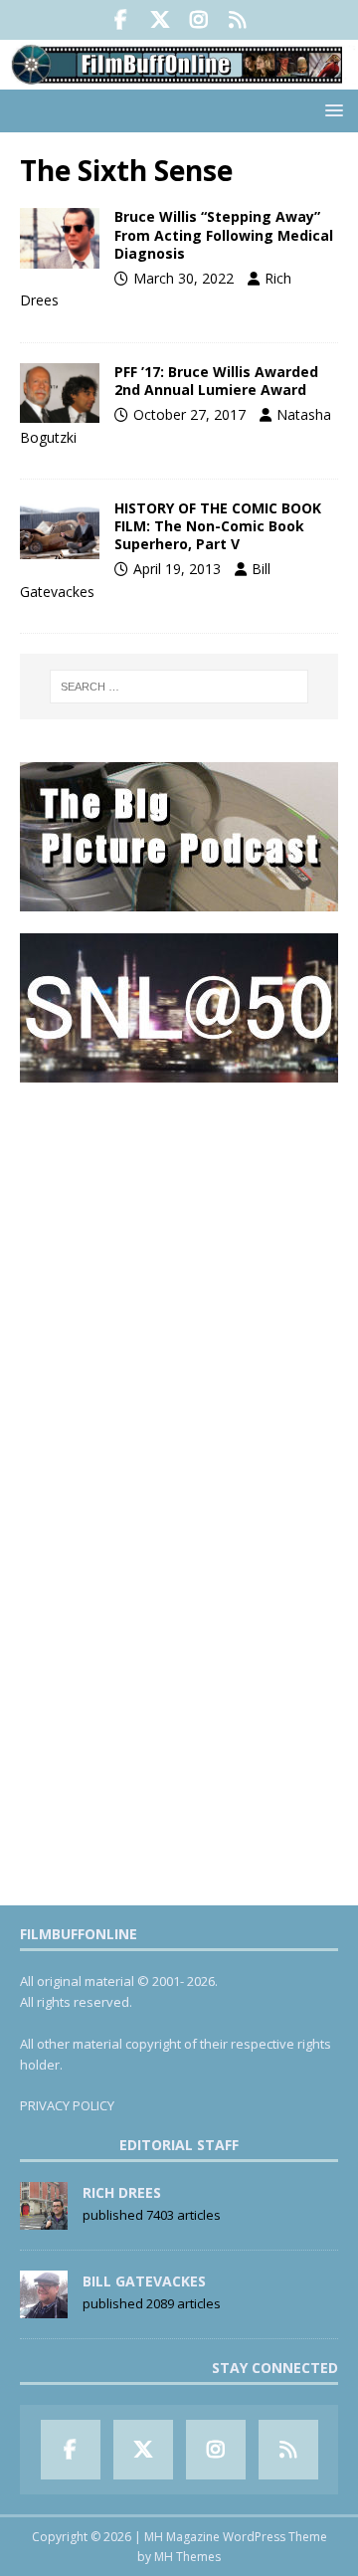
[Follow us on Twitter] (160, 20)
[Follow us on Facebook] (121, 20)
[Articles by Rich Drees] (44, 2219)
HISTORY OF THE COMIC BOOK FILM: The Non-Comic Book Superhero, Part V (218, 526)
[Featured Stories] (60, 529)
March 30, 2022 (183, 278)
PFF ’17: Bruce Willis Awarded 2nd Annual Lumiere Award (216, 381)
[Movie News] (60, 238)
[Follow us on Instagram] (198, 20)
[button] (331, 110)
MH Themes (187, 2557)
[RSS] (237, 20)
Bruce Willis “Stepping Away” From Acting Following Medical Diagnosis (224, 234)
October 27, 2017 (189, 414)
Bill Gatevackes (144, 2281)
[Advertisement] (179, 1284)
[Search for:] (179, 687)
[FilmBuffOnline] (179, 78)
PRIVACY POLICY (67, 2105)
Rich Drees (122, 2192)
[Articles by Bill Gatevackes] (44, 2307)
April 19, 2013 (177, 569)
